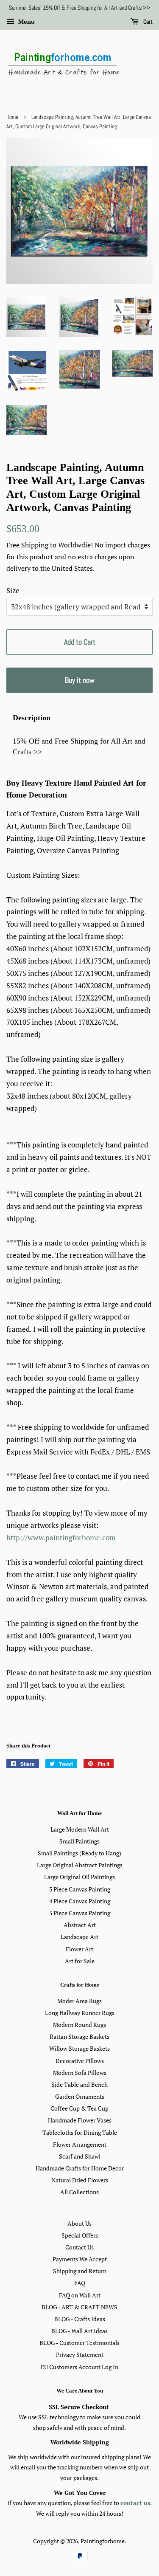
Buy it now (80, 680)
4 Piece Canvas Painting (80, 1901)
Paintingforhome (103, 2541)
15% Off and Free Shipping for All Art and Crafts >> (79, 746)
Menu (26, 21)
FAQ (80, 2283)
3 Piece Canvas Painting (80, 1889)
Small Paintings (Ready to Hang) (79, 1853)
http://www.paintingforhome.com (61, 1537)
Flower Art (79, 1949)
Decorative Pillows (80, 2061)
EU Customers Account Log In (79, 2367)
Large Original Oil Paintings (79, 1877)
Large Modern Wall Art (80, 1829)
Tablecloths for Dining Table (80, 2132)
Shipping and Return (80, 2271)
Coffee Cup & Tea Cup (79, 2108)
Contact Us (79, 2247)
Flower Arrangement (80, 2144)
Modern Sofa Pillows (80, 2073)
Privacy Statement (80, 2355)
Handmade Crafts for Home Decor (80, 2168)
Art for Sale (80, 1961)
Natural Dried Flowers (80, 2180)
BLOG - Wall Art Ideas (79, 2331)
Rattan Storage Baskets (79, 2036)
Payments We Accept (80, 2259)
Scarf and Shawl (80, 2156)
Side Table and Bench (79, 2084)
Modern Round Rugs (79, 2025)
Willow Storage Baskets (79, 2048)
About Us (79, 2223)
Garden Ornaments (80, 2096)
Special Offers (80, 2235)
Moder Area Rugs (79, 2001)
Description (32, 718)
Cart (147, 22)
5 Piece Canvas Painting (80, 1913)
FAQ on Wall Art (80, 2295)
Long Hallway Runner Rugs (80, 2013)
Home (12, 117)
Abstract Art (80, 1925)
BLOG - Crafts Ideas (80, 2319)
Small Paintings (79, 1841)
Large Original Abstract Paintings (80, 1865)
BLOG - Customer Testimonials (79, 2343)
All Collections (79, 2192)
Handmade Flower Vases (80, 2120)
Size (13, 590)
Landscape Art (79, 1937)
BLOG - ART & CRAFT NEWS (79, 2307)
